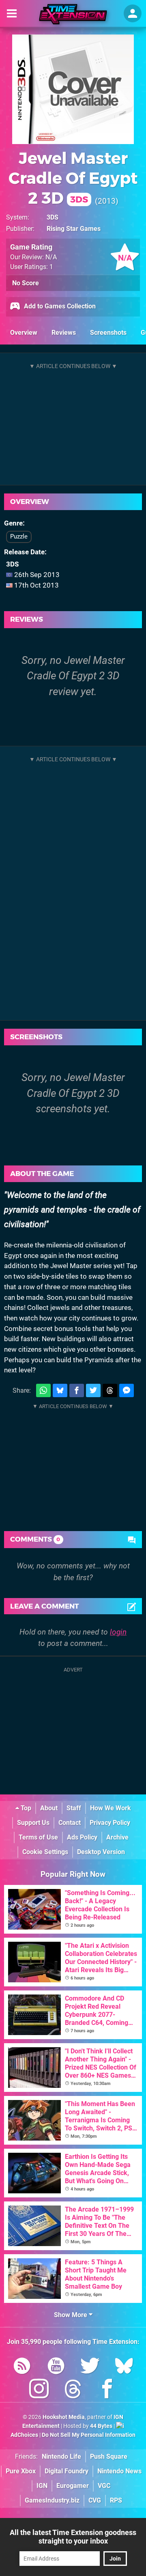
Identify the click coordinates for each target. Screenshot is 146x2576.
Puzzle (19, 536)
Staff (74, 1808)
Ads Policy (82, 1837)
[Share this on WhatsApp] (43, 1390)
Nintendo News (119, 2471)
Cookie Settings (45, 1852)
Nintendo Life (61, 2456)
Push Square (109, 2456)
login (118, 1632)
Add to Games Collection (59, 306)
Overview (24, 333)
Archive (117, 1837)
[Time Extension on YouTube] (56, 2367)
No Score (26, 283)
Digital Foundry (67, 2471)
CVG (95, 2500)
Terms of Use (38, 1837)
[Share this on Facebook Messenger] (127, 1390)
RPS (116, 2500)
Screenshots (108, 333)
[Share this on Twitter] (93, 1390)
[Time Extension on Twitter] (90, 2367)
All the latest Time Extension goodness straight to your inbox (73, 2537)
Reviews (64, 333)
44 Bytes (101, 2426)
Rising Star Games (74, 229)
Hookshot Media (64, 2417)
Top (25, 1808)
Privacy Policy (110, 1823)
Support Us (33, 1823)
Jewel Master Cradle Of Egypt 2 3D (73, 178)
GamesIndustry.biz (52, 2500)
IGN (42, 2486)
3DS (53, 217)
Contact (70, 1823)
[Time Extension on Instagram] (39, 2390)
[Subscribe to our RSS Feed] (22, 2367)
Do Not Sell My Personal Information (89, 2435)
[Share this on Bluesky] (60, 1390)
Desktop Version (101, 1852)
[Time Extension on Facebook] (107, 2390)
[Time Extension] (73, 14)
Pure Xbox (21, 2471)
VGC (104, 2486)
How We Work (111, 1808)
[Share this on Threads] (110, 1390)
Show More (71, 2315)
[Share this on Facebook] (77, 1390)
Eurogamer (73, 2486)
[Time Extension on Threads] (73, 2390)
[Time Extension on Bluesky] (124, 2367)
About (49, 1808)
